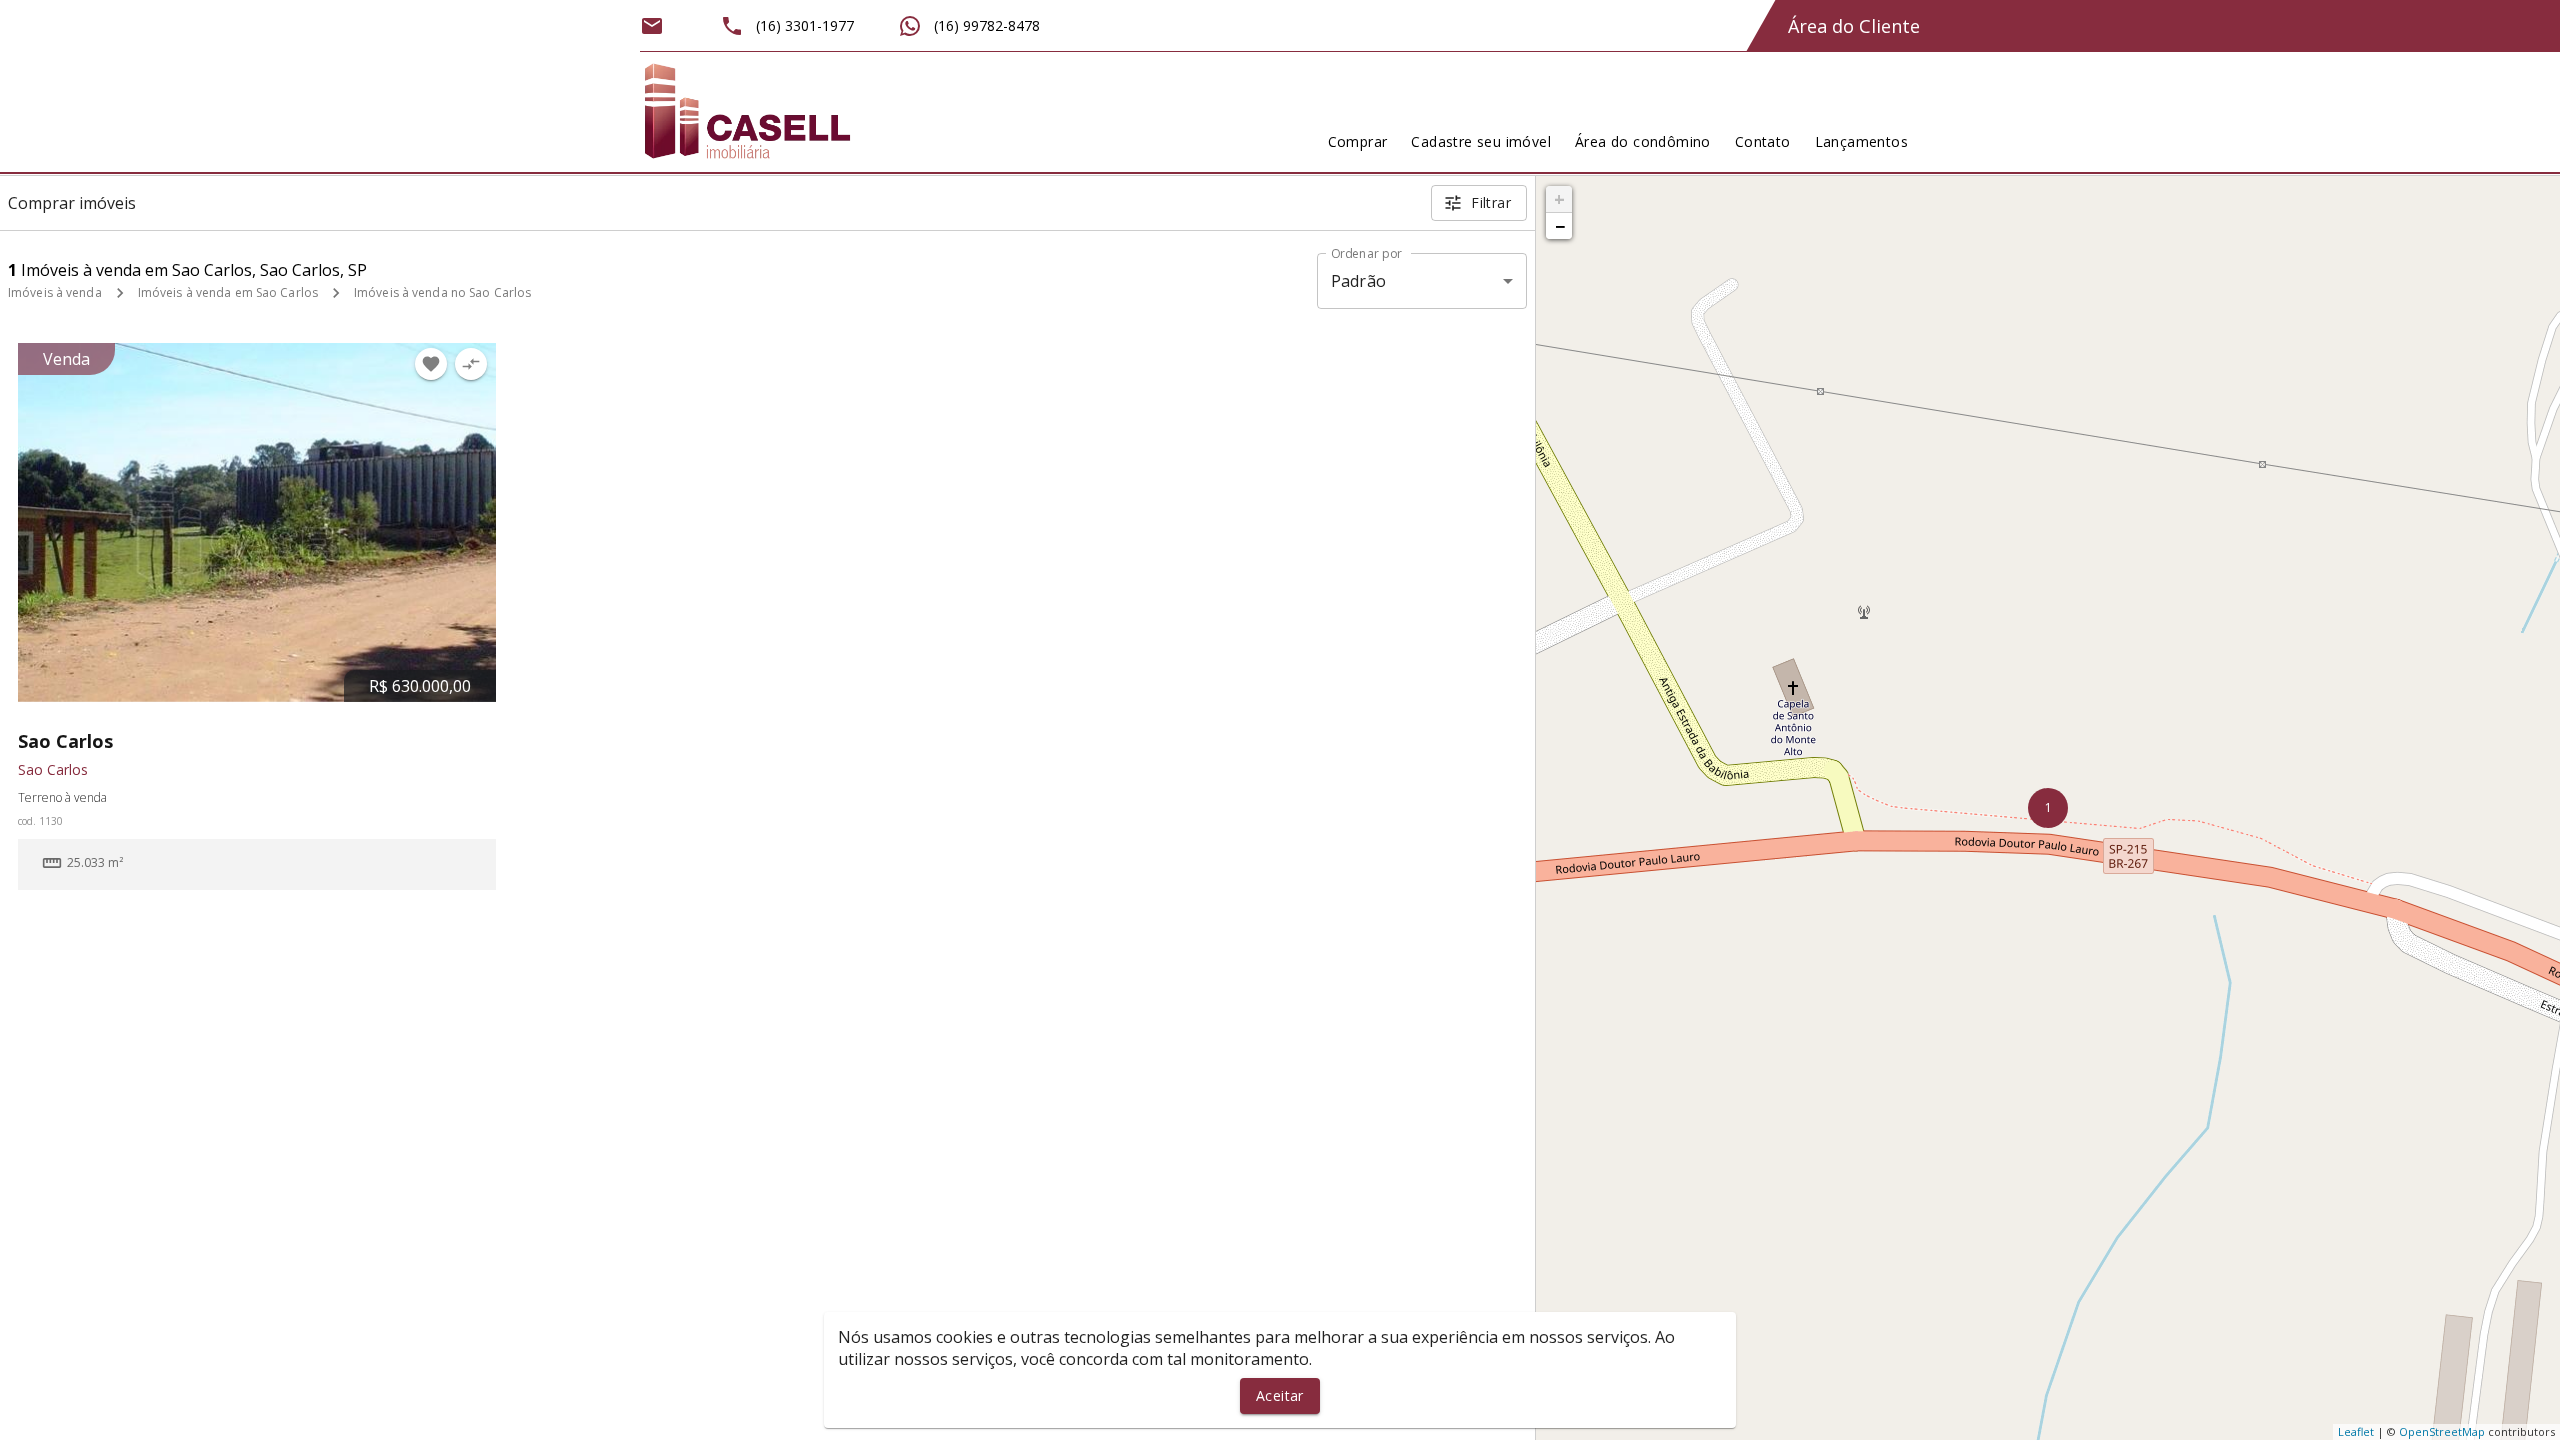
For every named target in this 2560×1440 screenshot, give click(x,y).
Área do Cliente (1854, 26)
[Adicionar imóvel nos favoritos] (431, 364)
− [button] (1560, 226)
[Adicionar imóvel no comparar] (471, 364)
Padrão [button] (1358, 281)
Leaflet (2356, 1431)
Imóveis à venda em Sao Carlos (228, 292)
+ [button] (1559, 199)
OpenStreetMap (2442, 1431)
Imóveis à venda (55, 292)
